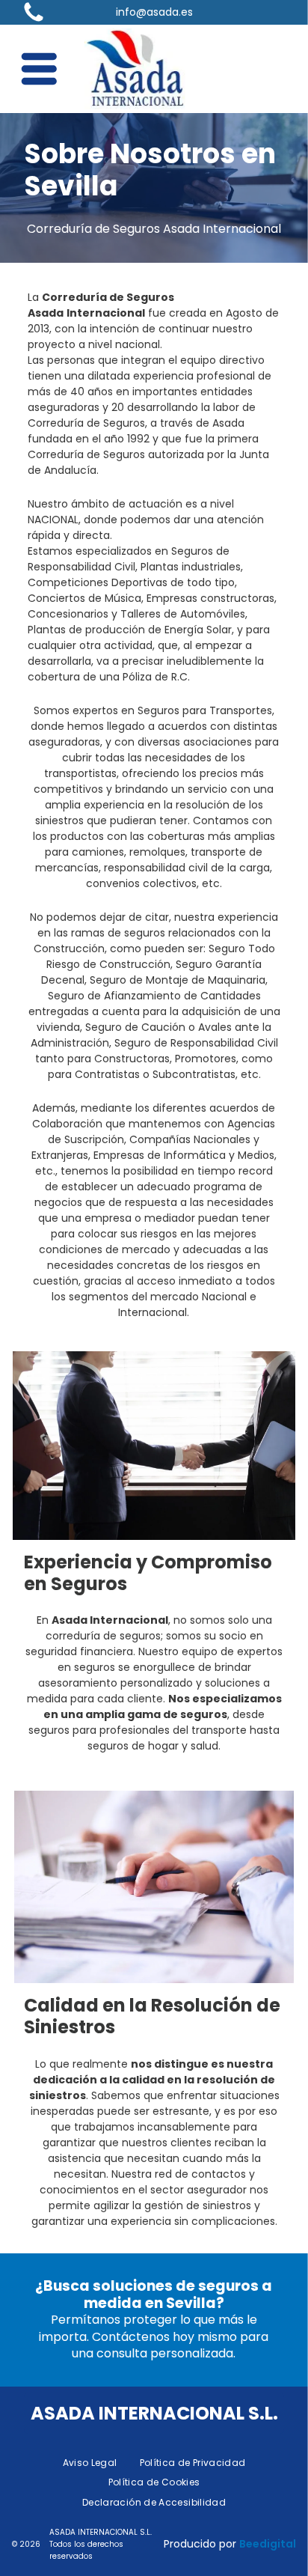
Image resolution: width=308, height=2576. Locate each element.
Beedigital (268, 2544)
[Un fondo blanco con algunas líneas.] (34, 21)
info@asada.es (154, 12)
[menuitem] (90, 2463)
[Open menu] (39, 69)
